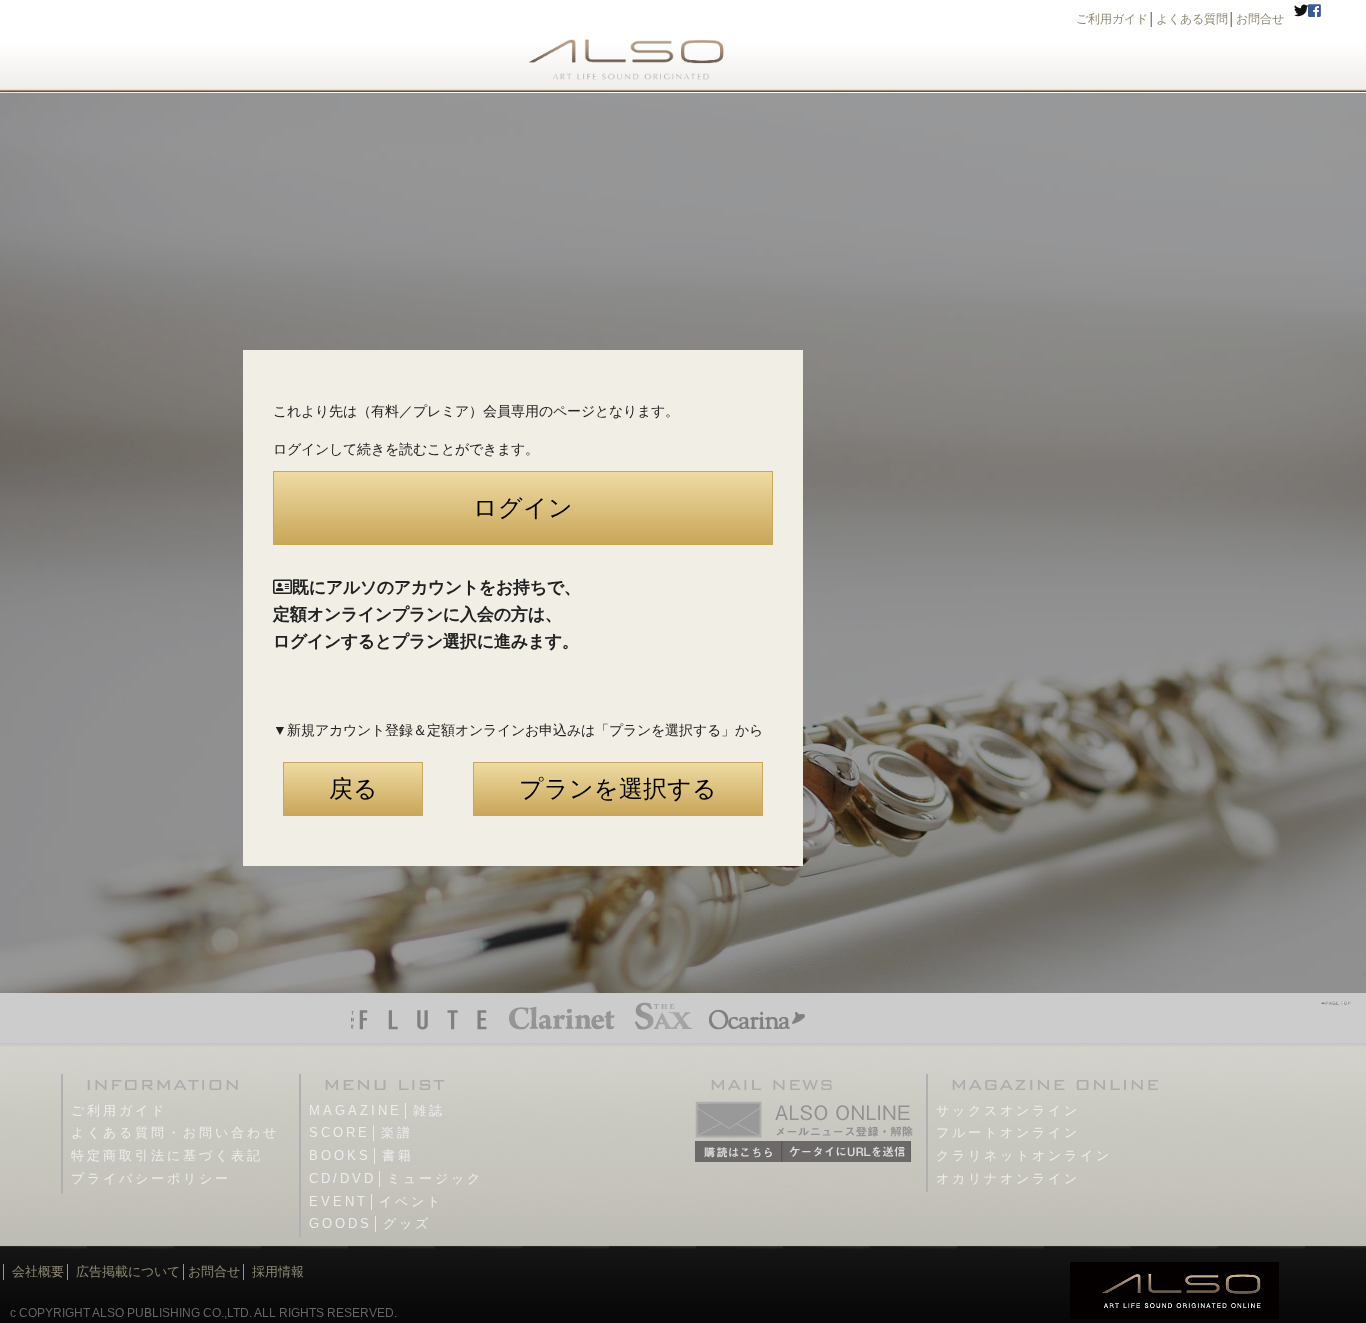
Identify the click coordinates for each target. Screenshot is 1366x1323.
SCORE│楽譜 (361, 1132)
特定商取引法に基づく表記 (167, 1155)
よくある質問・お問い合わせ (175, 1132)
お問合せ (1260, 19)
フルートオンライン (1008, 1132)
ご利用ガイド (1112, 19)
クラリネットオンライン (1024, 1155)
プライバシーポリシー (151, 1178)
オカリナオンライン (1008, 1178)
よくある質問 (1192, 19)
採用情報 (278, 1271)
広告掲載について (128, 1271)
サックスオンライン (1008, 1110)
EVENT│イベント (376, 1201)
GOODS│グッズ (370, 1223)
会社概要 (38, 1271)
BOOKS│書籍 (361, 1155)
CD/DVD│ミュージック (396, 1178)
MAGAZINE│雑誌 (377, 1110)
